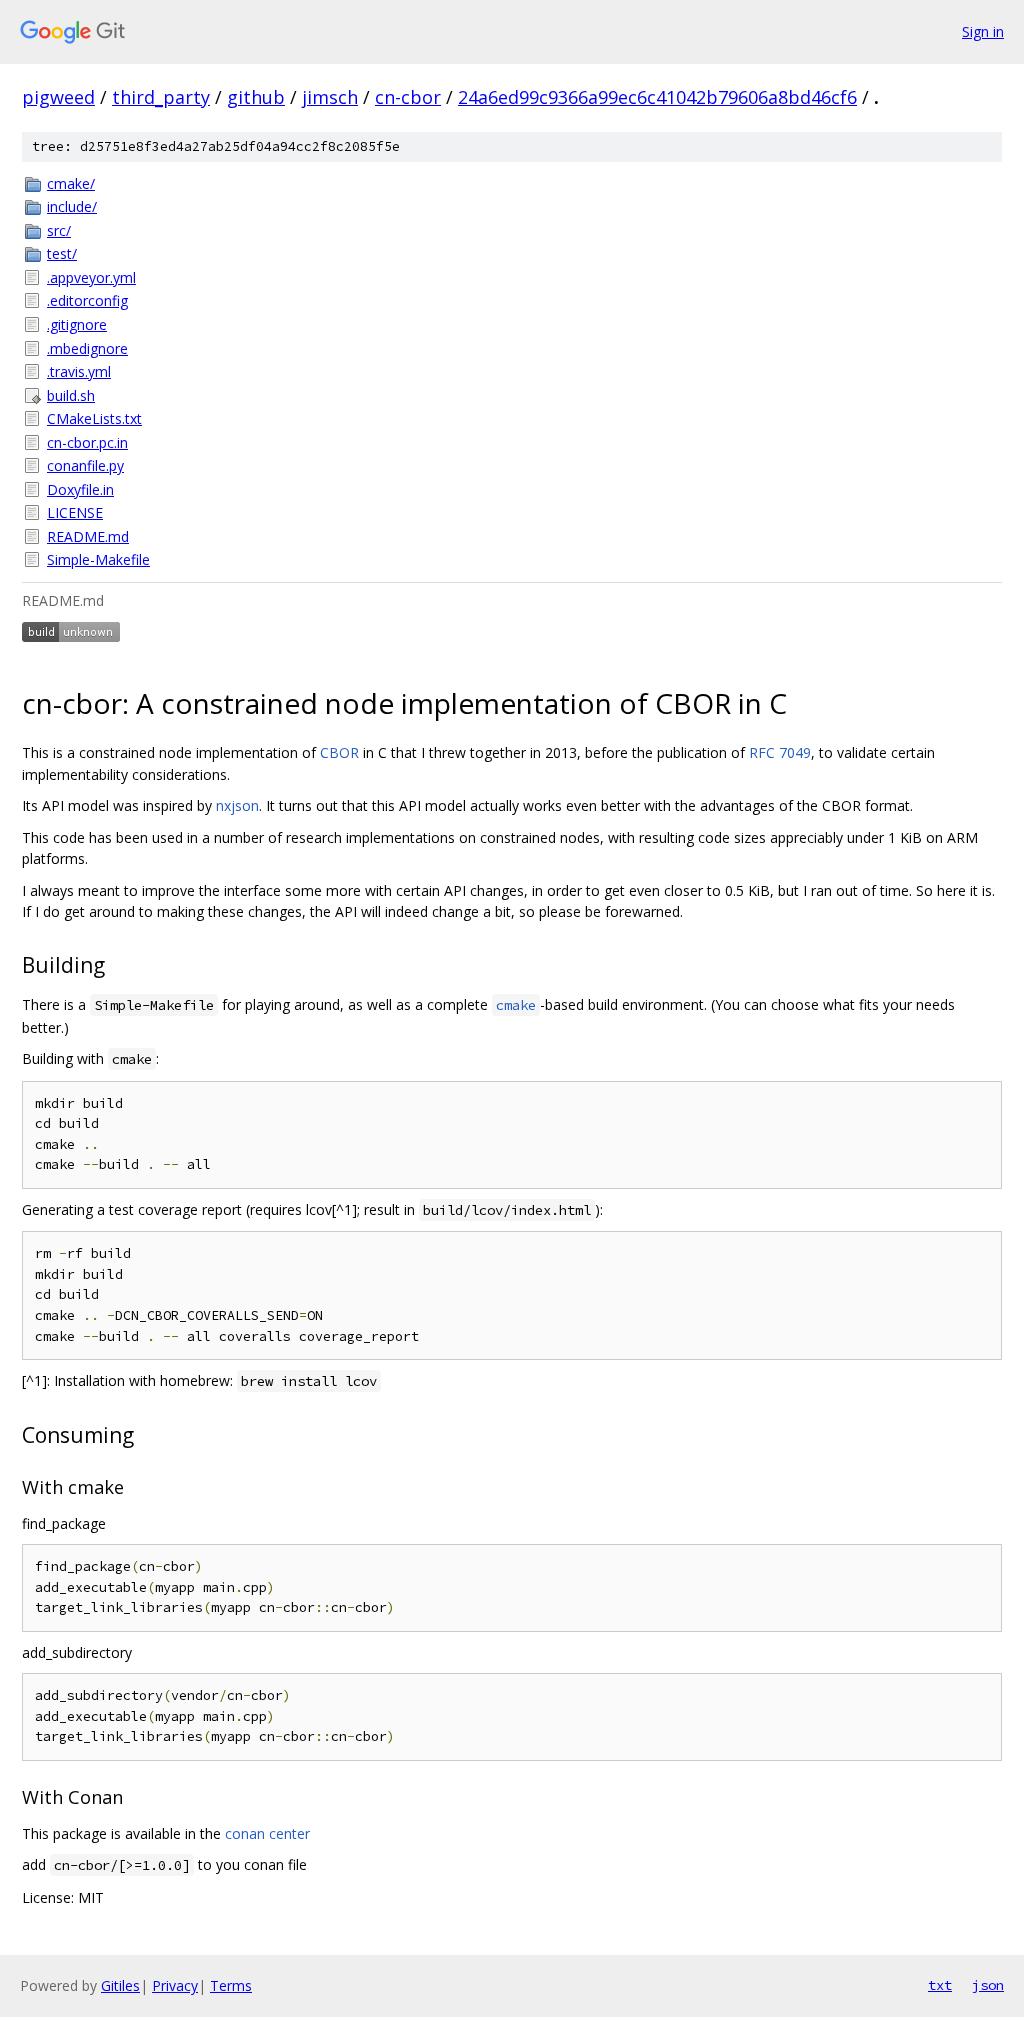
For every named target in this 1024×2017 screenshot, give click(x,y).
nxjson (237, 805)
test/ (62, 253)
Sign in (983, 31)
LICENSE (75, 512)
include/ (72, 206)
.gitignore (77, 324)
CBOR (339, 752)
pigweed (58, 97)
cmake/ (71, 183)
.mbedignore (87, 348)
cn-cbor (408, 97)
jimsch (330, 97)
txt (940, 1985)
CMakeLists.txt (94, 418)
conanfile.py (85, 465)
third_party (161, 97)
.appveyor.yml (91, 277)
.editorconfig (87, 300)
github (256, 97)
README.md (88, 536)
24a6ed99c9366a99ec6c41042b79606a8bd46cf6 (657, 97)
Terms (231, 1985)
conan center (267, 1833)
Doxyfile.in (80, 489)
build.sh (71, 395)
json (988, 1985)
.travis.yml (79, 371)
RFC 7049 (780, 752)
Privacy (175, 1985)
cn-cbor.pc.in (87, 442)
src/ (59, 230)
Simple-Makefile (98, 559)
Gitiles (120, 1985)
